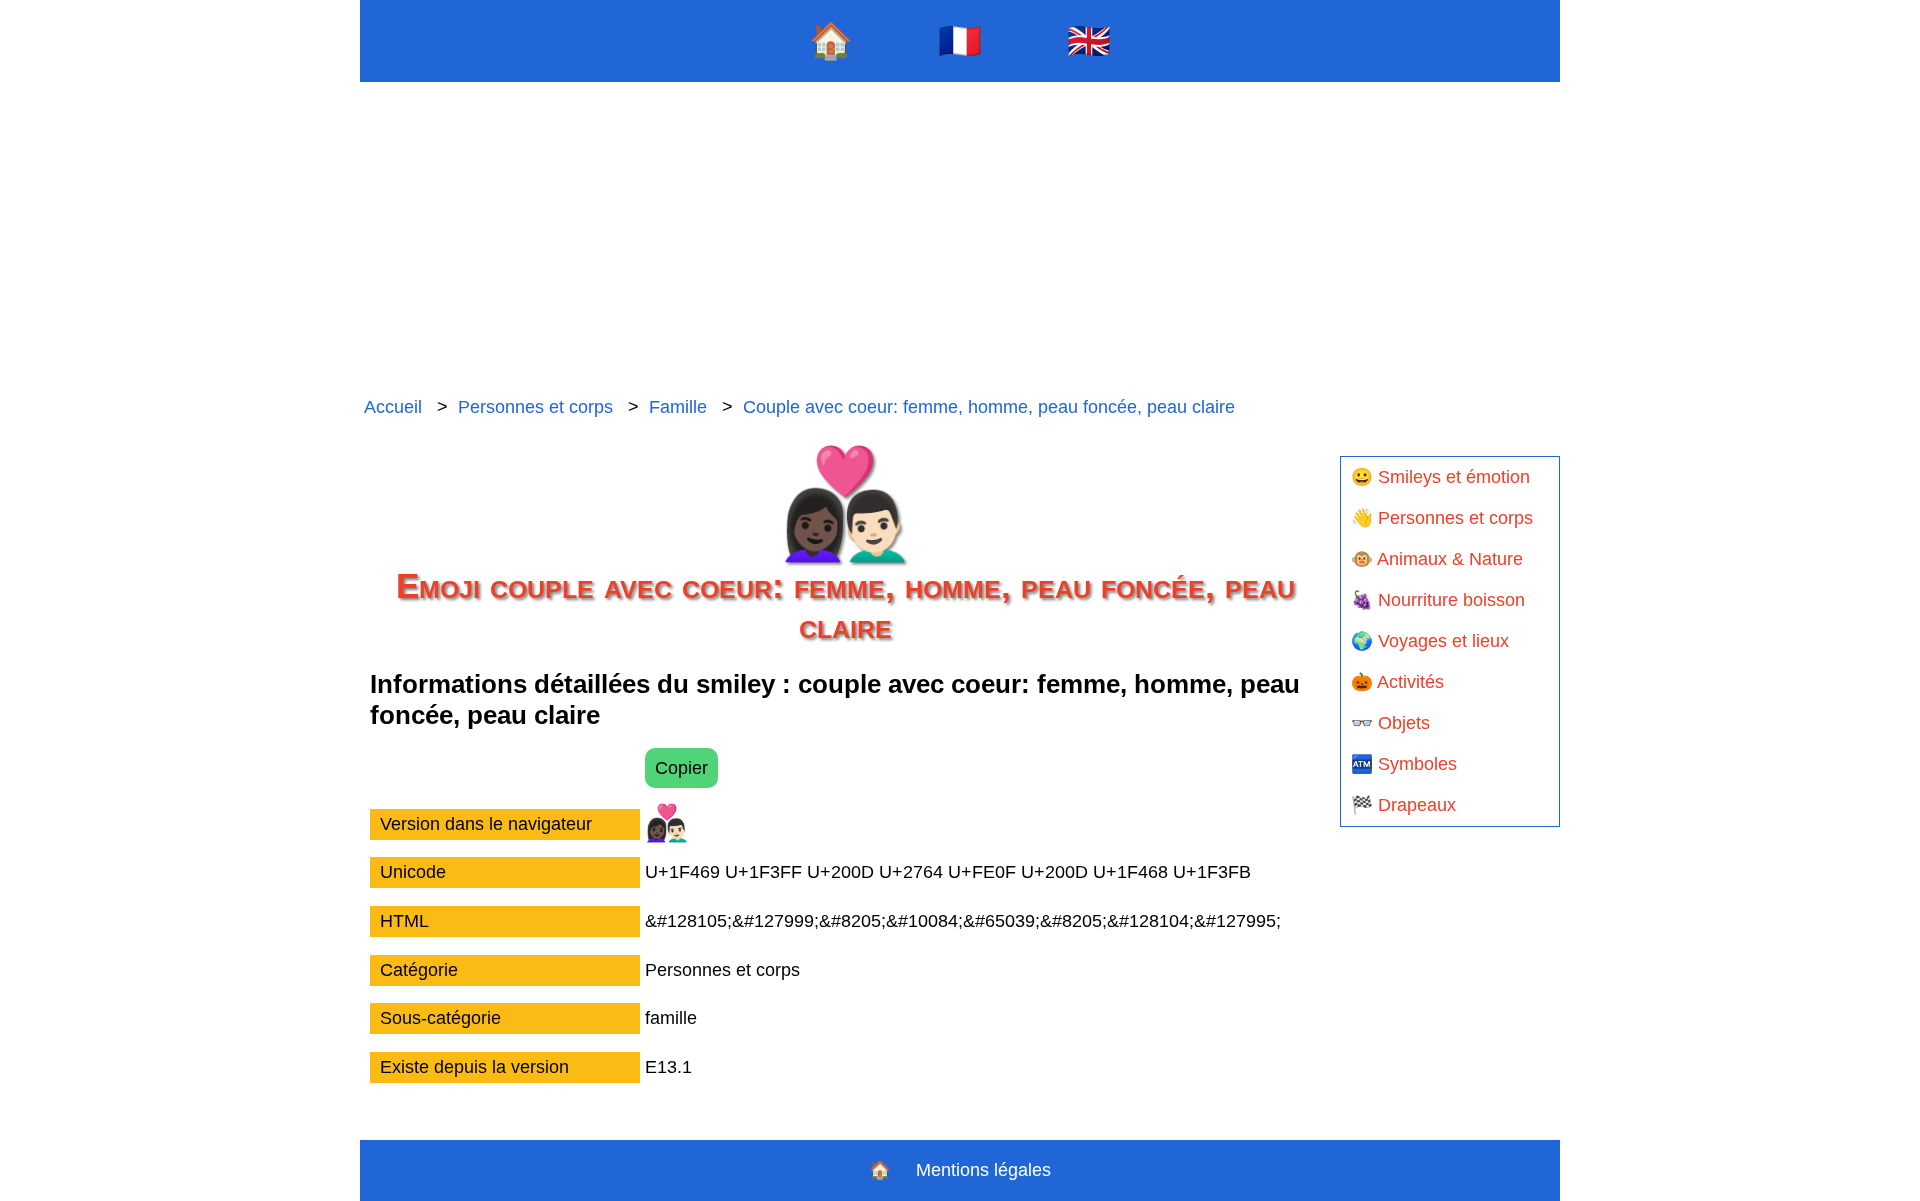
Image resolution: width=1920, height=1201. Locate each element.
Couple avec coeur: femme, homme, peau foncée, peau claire (989, 407)
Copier (681, 768)
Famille (678, 407)
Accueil (393, 407)
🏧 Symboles (1404, 764)
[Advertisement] (960, 240)
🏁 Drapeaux (1403, 805)
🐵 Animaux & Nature (1437, 559)
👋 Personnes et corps (1442, 518)
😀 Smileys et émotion (1440, 477)
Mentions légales (983, 1170)
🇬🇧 (1089, 40)
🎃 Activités (1397, 682)
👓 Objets (1390, 723)
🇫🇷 (960, 40)
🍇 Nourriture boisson (1438, 600)
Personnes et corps (535, 407)
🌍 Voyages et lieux (1430, 641)
